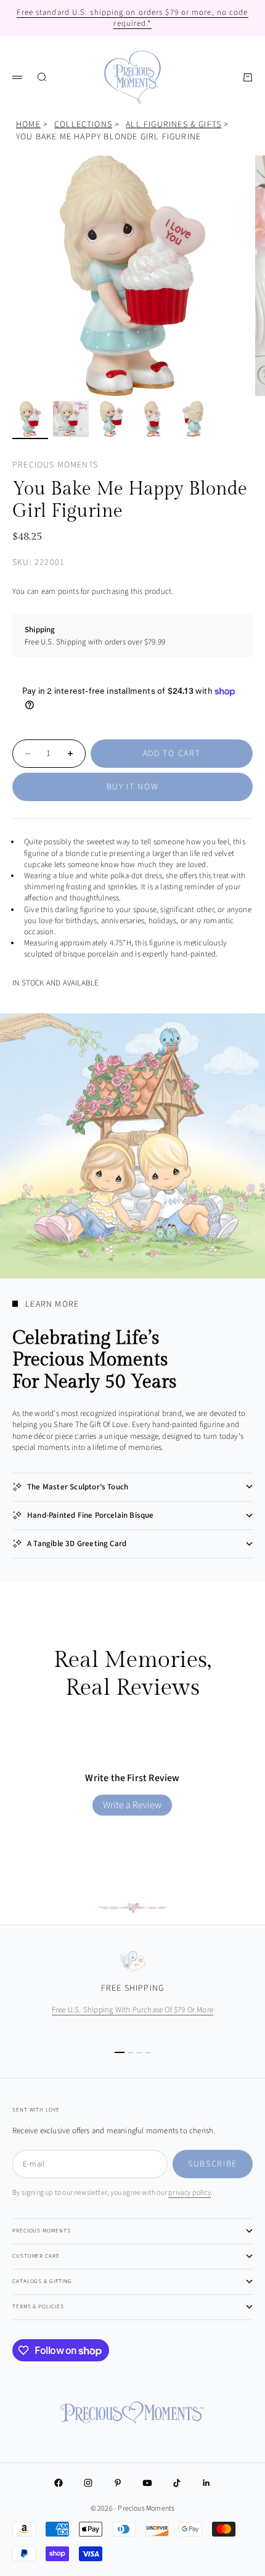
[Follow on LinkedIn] (206, 2483)
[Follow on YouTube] (147, 2483)
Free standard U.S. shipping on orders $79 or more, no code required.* (132, 18)
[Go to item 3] (112, 419)
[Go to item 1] (30, 419)
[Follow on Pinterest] (118, 2483)
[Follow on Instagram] (88, 2483)
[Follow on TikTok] (177, 2483)
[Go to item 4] (152, 419)
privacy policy (190, 2193)
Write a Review (132, 1805)
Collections (83, 125)
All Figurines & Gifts (173, 125)
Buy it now (133, 787)
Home (28, 125)
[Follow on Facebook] (59, 2483)
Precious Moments (55, 465)
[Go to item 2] (71, 419)
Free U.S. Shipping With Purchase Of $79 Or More (132, 2010)
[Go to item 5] (193, 419)
